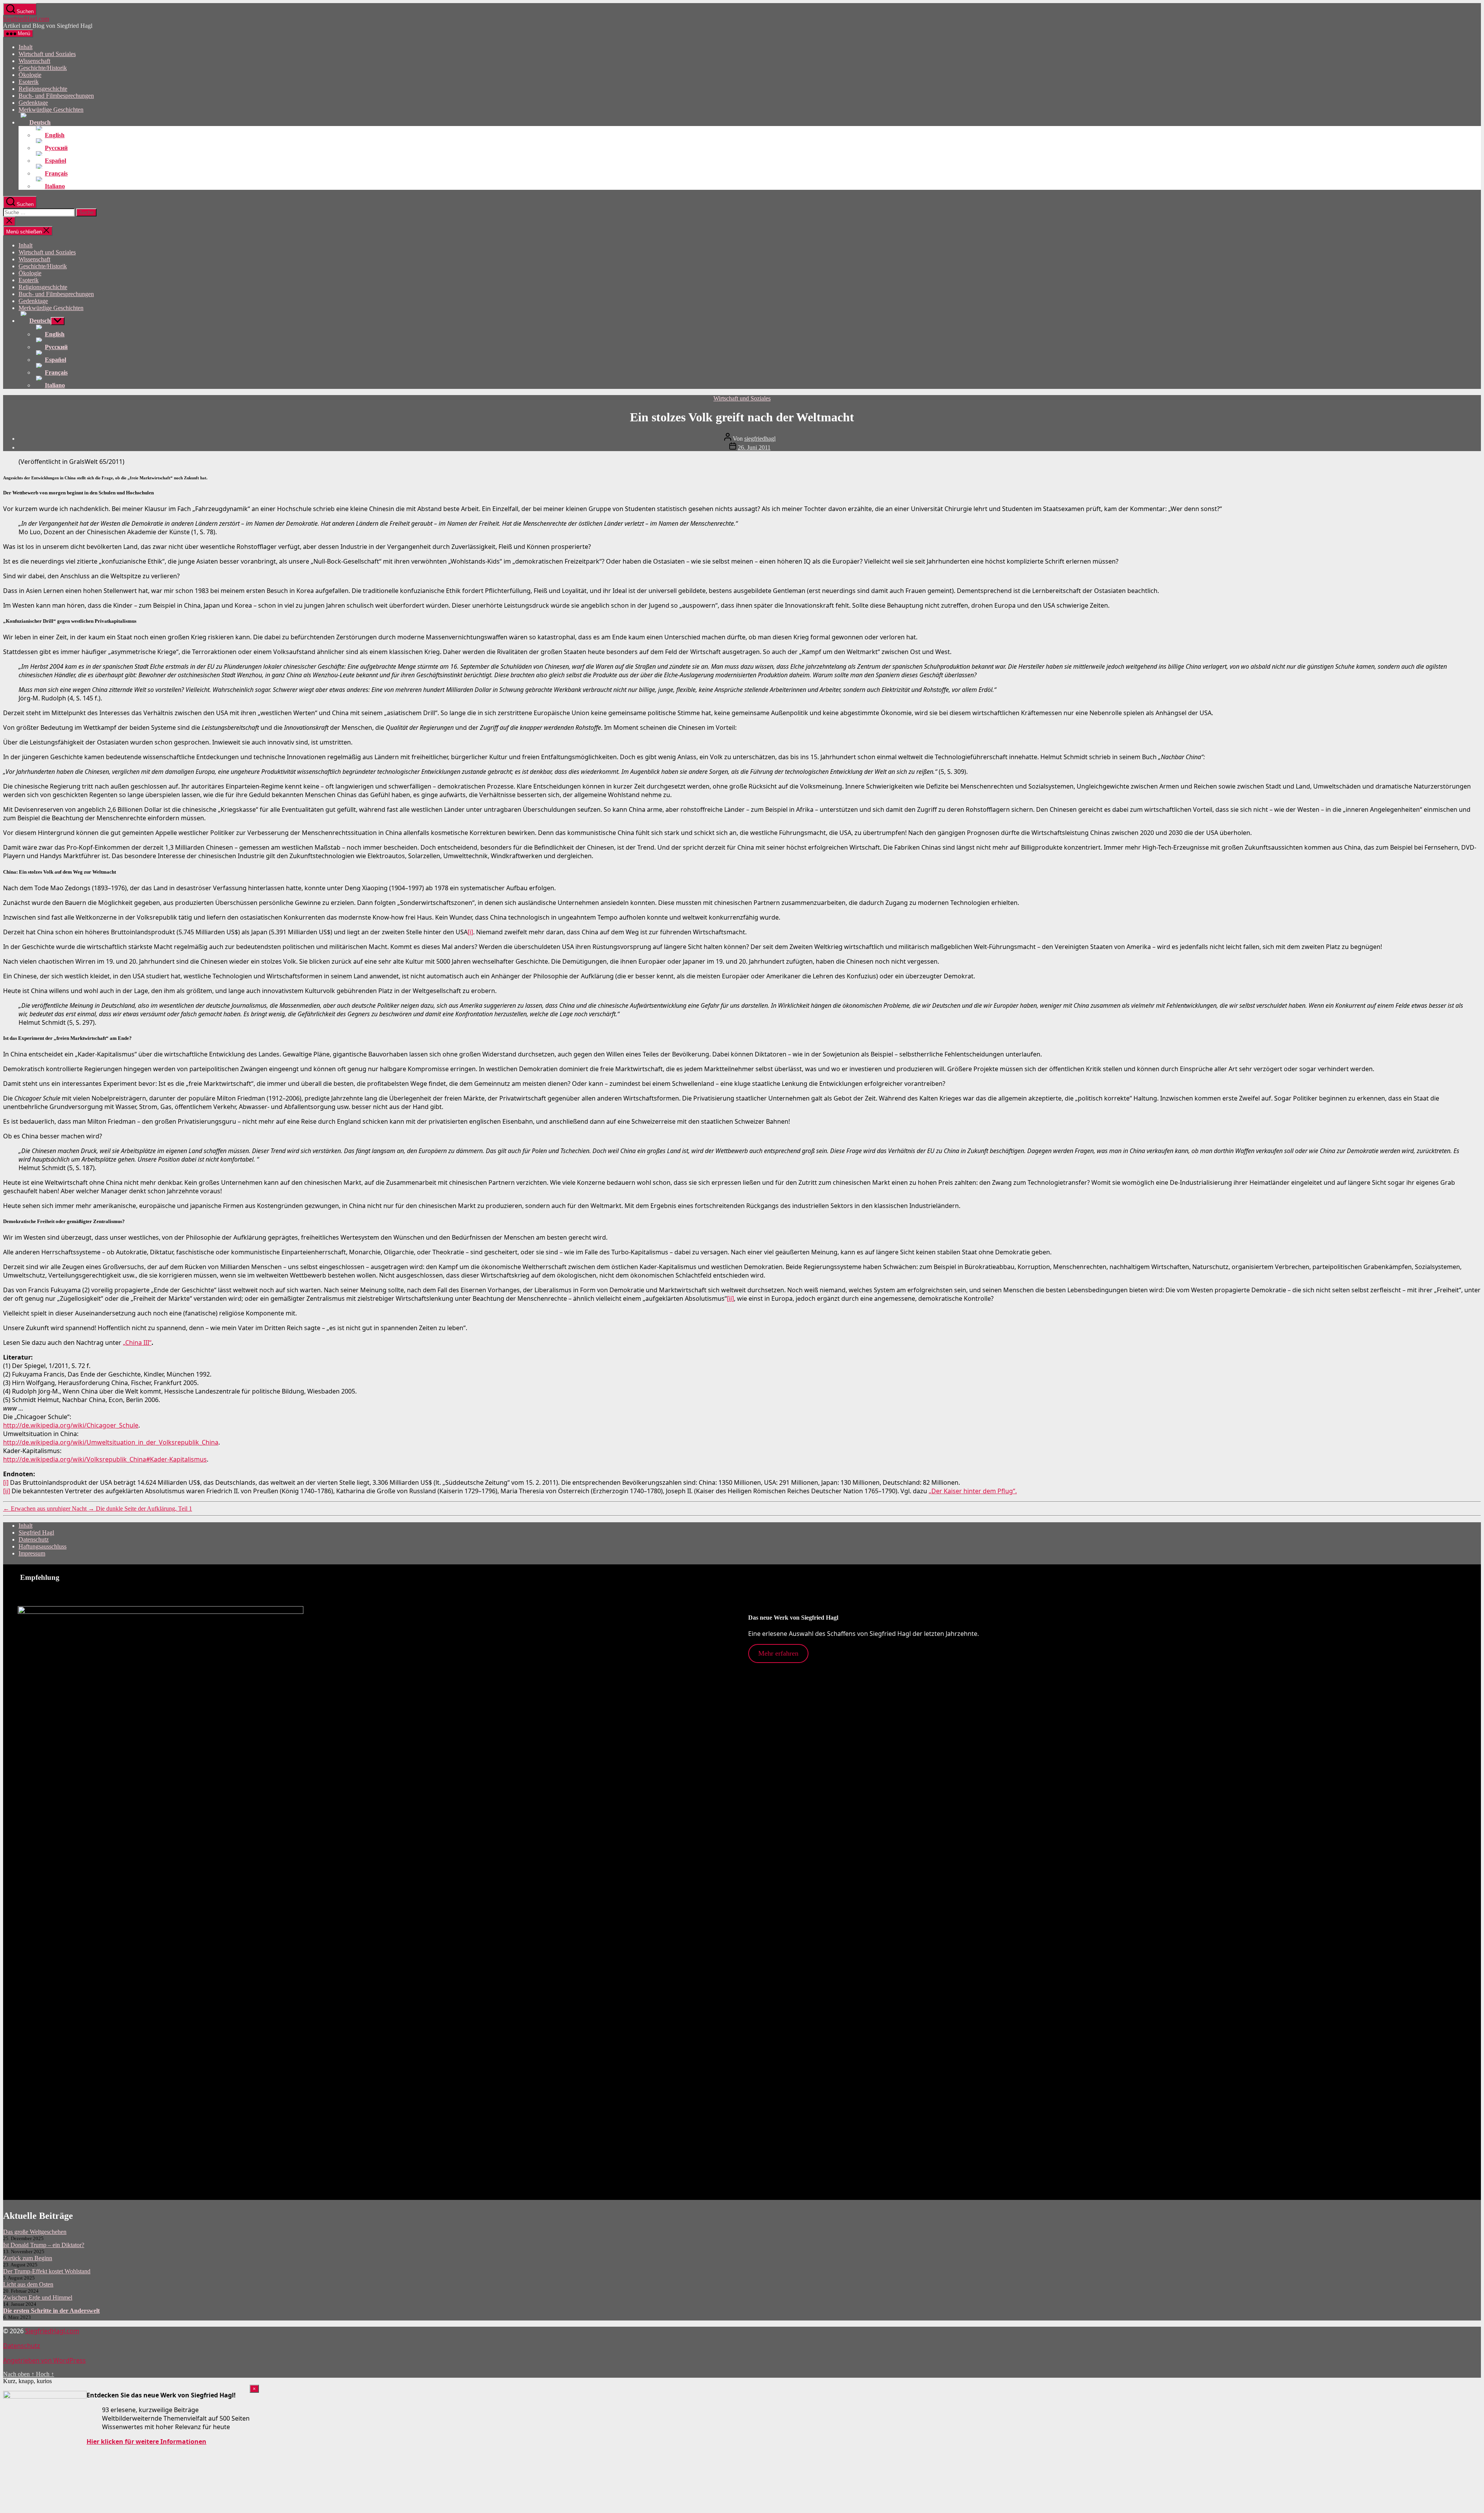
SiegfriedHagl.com (26, 19)
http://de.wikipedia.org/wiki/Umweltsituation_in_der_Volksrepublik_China (111, 1442)
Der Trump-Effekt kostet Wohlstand (47, 2271)
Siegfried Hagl (36, 1533)
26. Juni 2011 (754, 447)
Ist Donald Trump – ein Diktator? (44, 2245)
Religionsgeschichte (43, 89)
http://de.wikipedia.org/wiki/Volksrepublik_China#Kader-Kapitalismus (105, 1459)
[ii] (730, 1298)
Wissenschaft (34, 61)
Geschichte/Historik (43, 68)
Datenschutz (34, 1539)
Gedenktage (33, 103)
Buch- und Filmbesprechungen (56, 96)
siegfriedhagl (760, 439)
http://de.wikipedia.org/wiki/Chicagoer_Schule (71, 1425)
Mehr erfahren (778, 1653)
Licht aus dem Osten (28, 2284)
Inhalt (26, 47)
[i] (470, 932)
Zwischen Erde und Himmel (38, 2297)
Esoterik (29, 82)
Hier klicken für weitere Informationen (146, 2441)
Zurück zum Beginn (28, 2258)
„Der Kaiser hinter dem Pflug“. (973, 1491)
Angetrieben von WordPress (44, 2360)
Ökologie (30, 75)
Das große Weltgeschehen (35, 2232)
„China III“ (137, 1343)
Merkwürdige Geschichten (51, 110)
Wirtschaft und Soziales (47, 54)
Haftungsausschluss (43, 1546)
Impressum (32, 1553)
